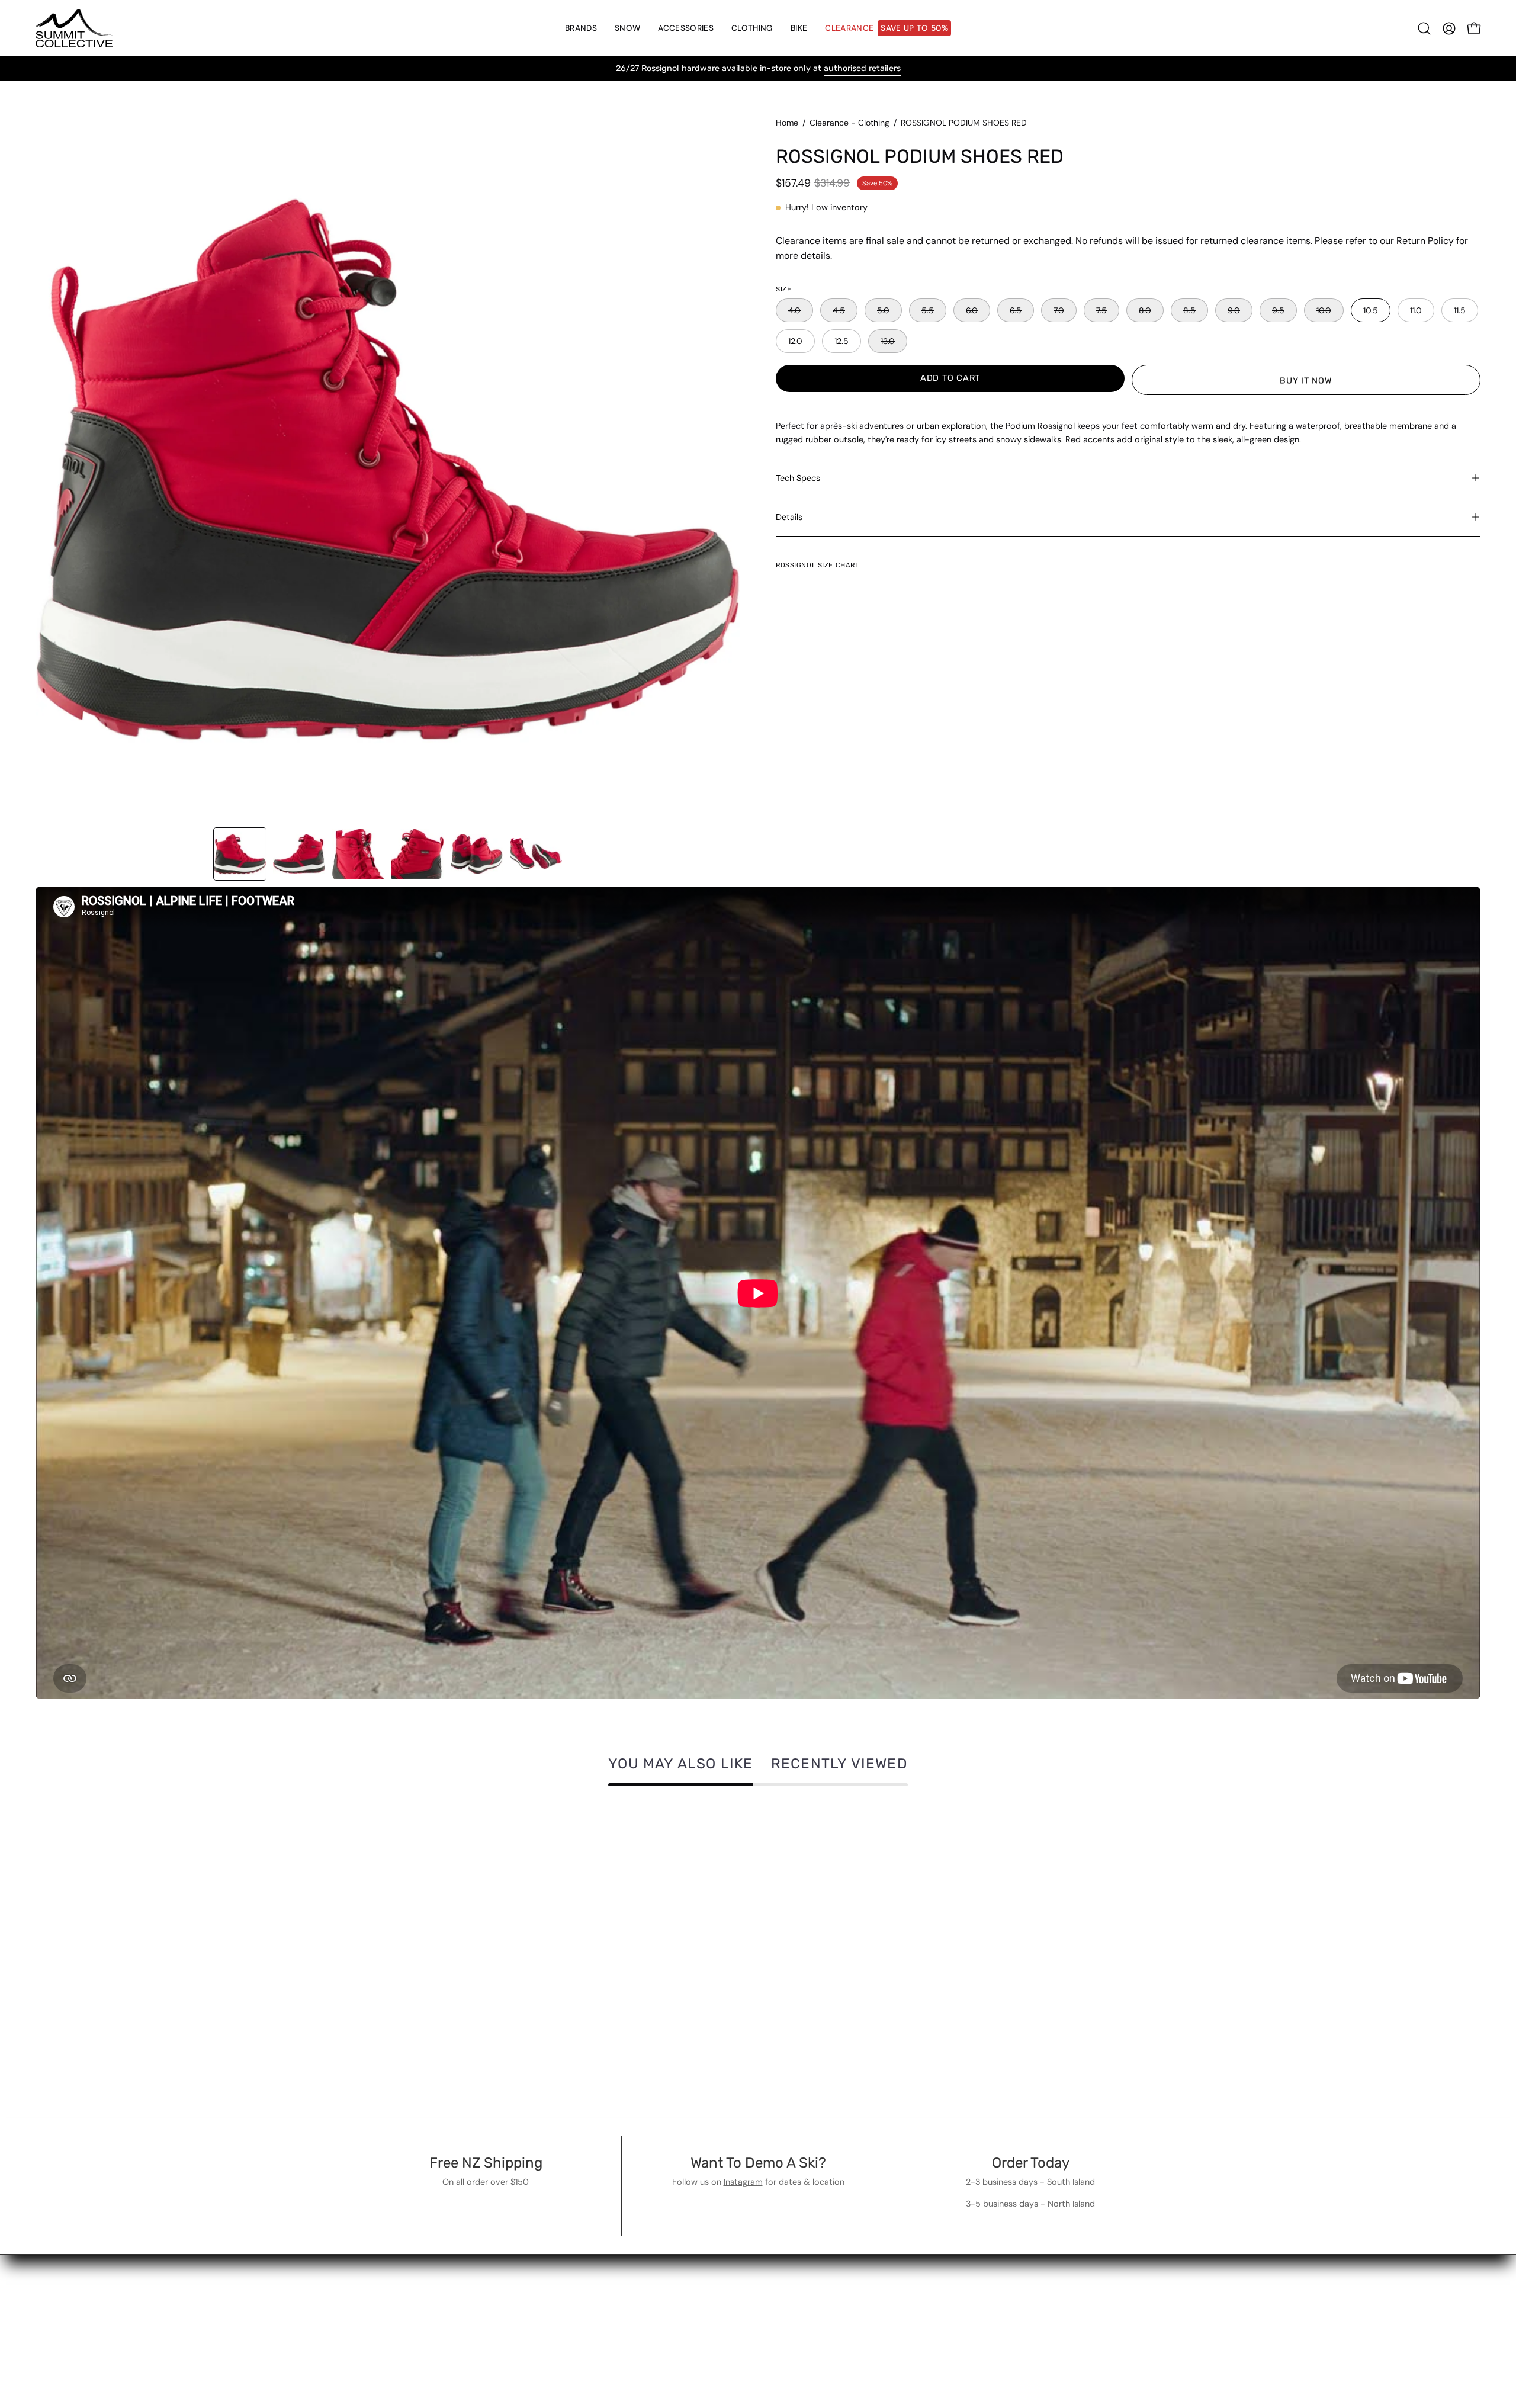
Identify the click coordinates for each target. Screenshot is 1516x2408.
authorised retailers (862, 68)
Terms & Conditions (666, 2263)
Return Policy (1425, 241)
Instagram (743, 2182)
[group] (758, 69)
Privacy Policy (653, 2283)
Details (789, 517)
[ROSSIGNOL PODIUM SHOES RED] (240, 854)
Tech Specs (798, 478)
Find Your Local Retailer (454, 2283)
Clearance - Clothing (849, 123)
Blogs (635, 2302)
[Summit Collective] (74, 28)
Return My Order (439, 2263)
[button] (627, 28)
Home (787, 123)
